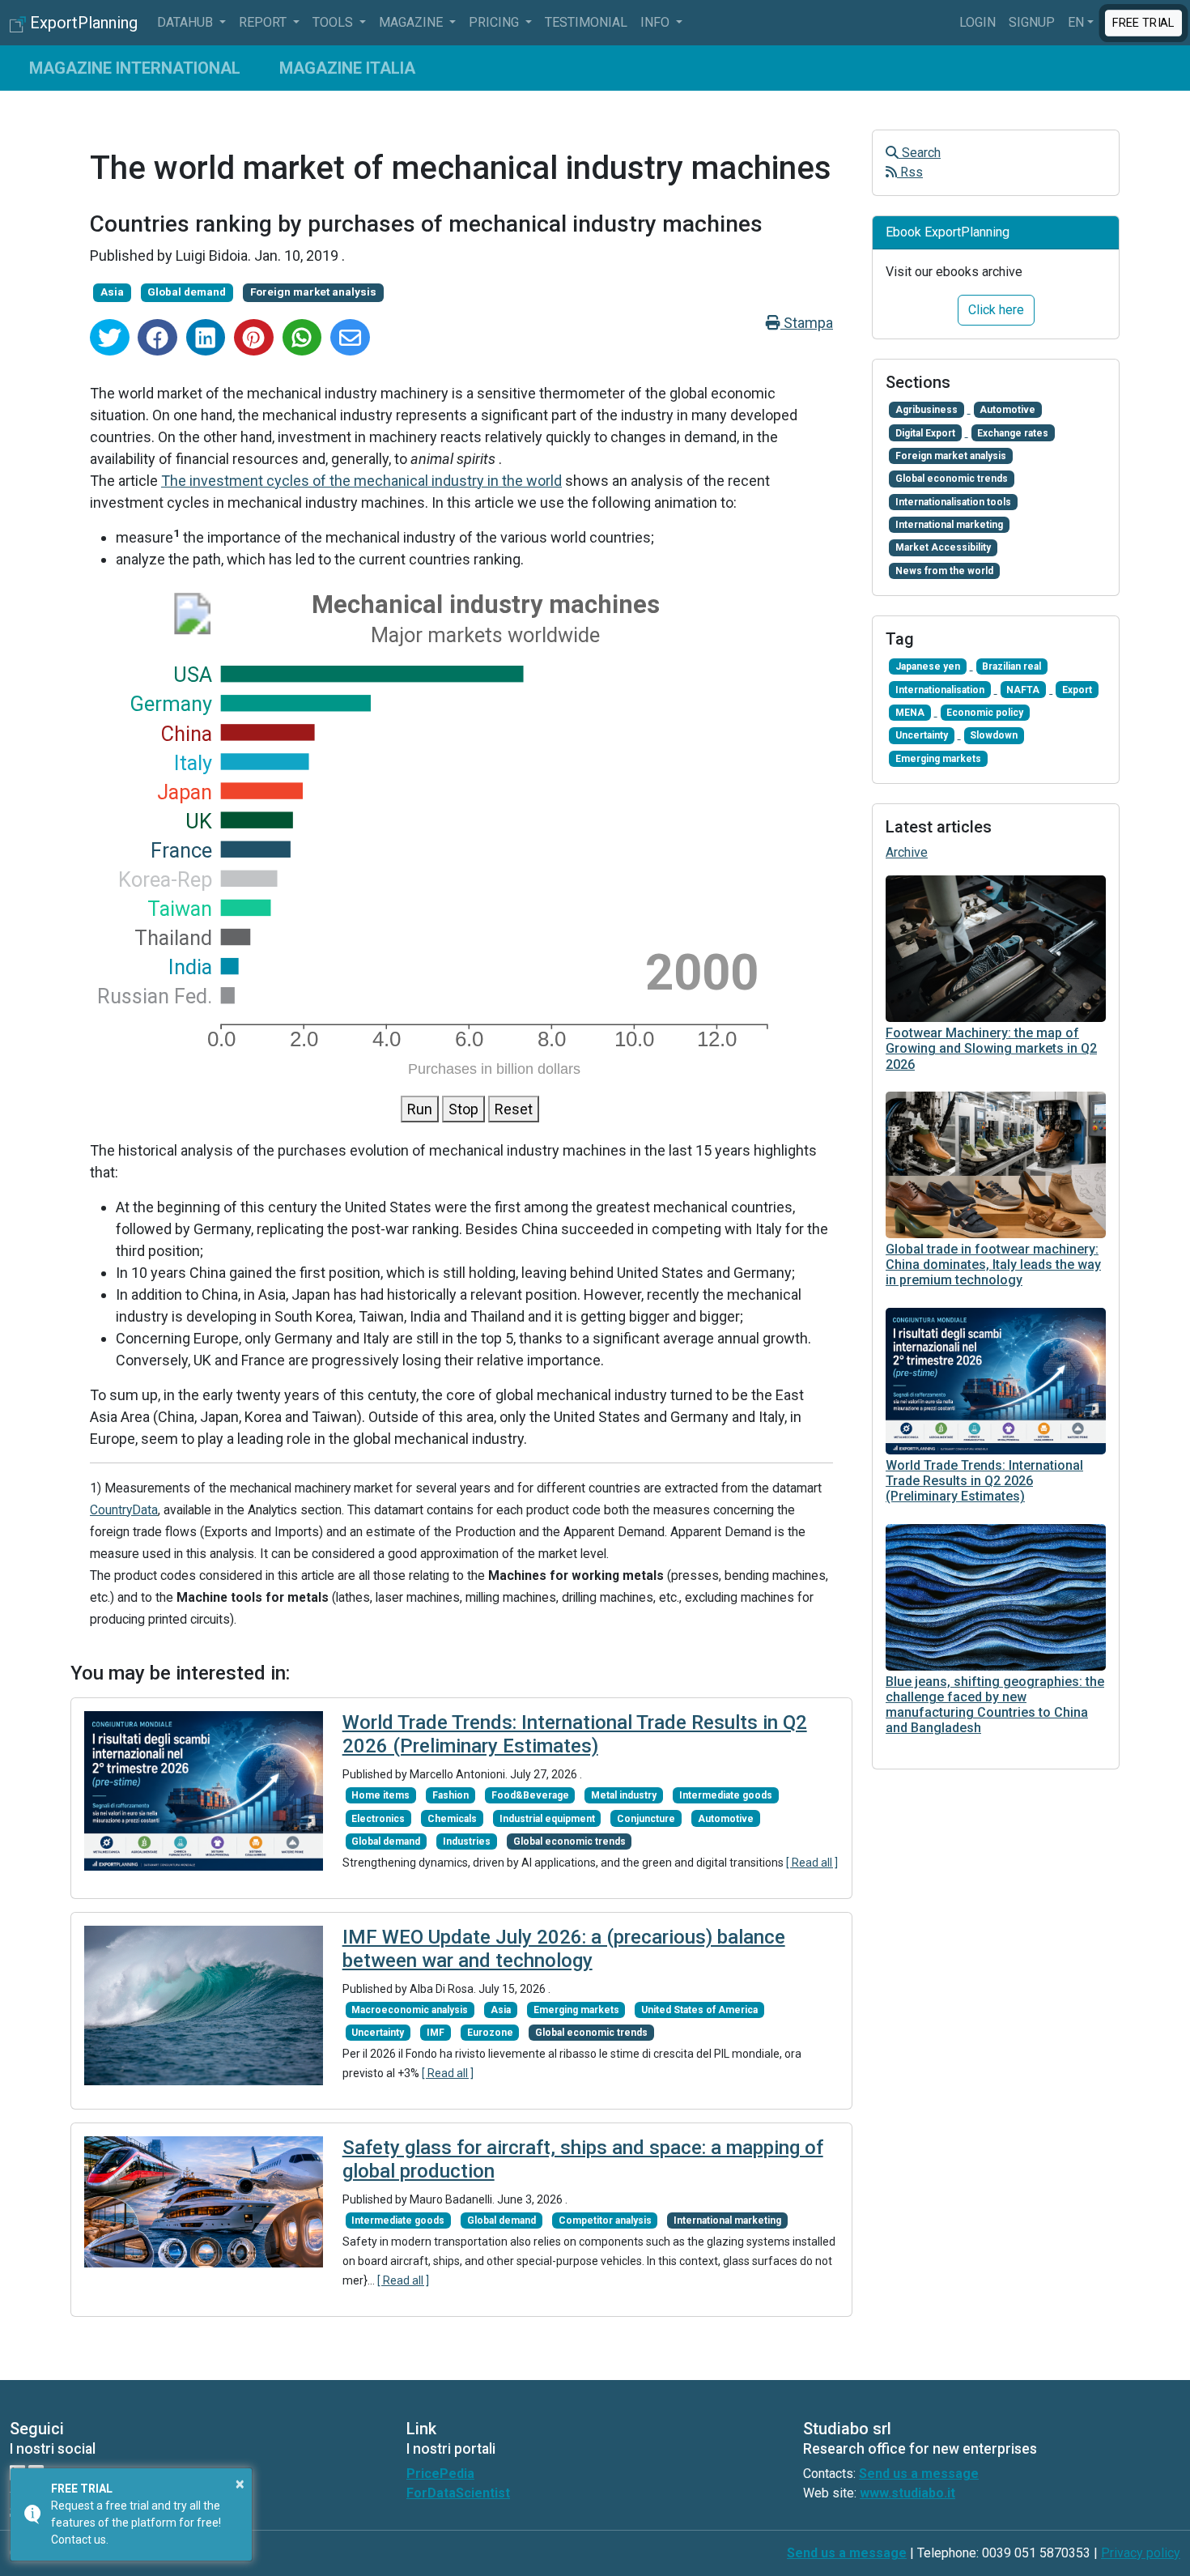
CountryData (124, 1510)
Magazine (412, 22)
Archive (907, 852)
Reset (514, 1109)
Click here (996, 310)
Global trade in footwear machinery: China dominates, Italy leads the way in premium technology (993, 1265)
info (657, 22)
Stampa (807, 323)
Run (420, 1109)
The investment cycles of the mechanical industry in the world (361, 481)
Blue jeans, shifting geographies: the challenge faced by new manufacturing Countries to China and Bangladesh (995, 1705)
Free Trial (1144, 22)
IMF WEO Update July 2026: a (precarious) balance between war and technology (564, 1949)
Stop (463, 1109)
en (1076, 22)
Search (920, 153)
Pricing (495, 22)
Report (264, 22)
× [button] (240, 2484)
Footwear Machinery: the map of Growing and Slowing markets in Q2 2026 (991, 1048)
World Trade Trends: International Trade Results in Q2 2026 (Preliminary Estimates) (575, 1734)
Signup (1032, 22)
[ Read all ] (812, 1863)
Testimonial (586, 22)
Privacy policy (1141, 2553)
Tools (334, 22)
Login (977, 22)
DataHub (187, 22)
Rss (910, 172)
